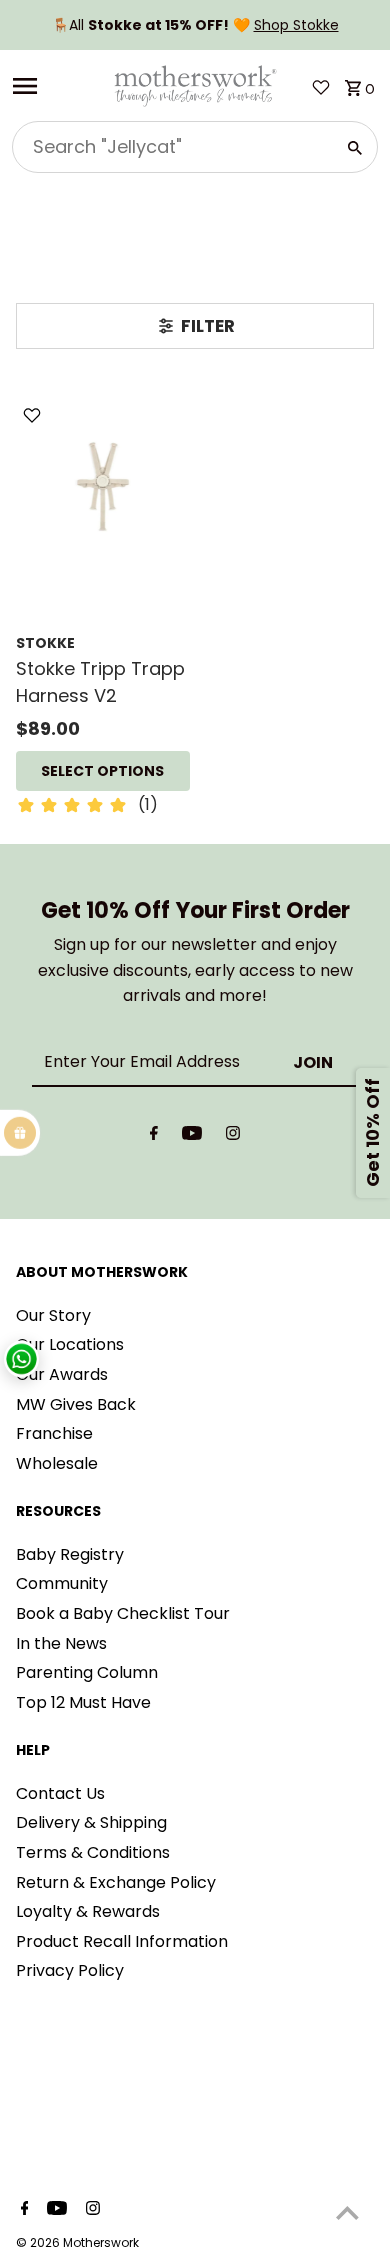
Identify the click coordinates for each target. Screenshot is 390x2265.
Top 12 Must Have (83, 1702)
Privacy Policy (70, 1970)
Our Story (53, 1315)
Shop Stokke (296, 25)
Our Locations (70, 1344)
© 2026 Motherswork (77, 2242)
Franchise (54, 1433)
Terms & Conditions (93, 1852)
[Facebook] (154, 1137)
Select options (102, 771)
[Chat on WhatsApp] (21, 1359)
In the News (61, 1643)
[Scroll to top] (347, 2212)
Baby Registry (70, 1554)
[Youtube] (192, 1137)
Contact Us (60, 1793)
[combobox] (171, 147)
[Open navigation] (55, 86)
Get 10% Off (372, 1132)
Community (62, 1583)
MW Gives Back (76, 1404)
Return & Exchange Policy (116, 1882)
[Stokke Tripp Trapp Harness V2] (103, 486)
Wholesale (57, 1463)
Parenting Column (87, 1672)
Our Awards (62, 1374)
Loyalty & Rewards (88, 1911)
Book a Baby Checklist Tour (123, 1613)
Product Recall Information (122, 1941)
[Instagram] (233, 1137)
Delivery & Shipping (91, 1822)
